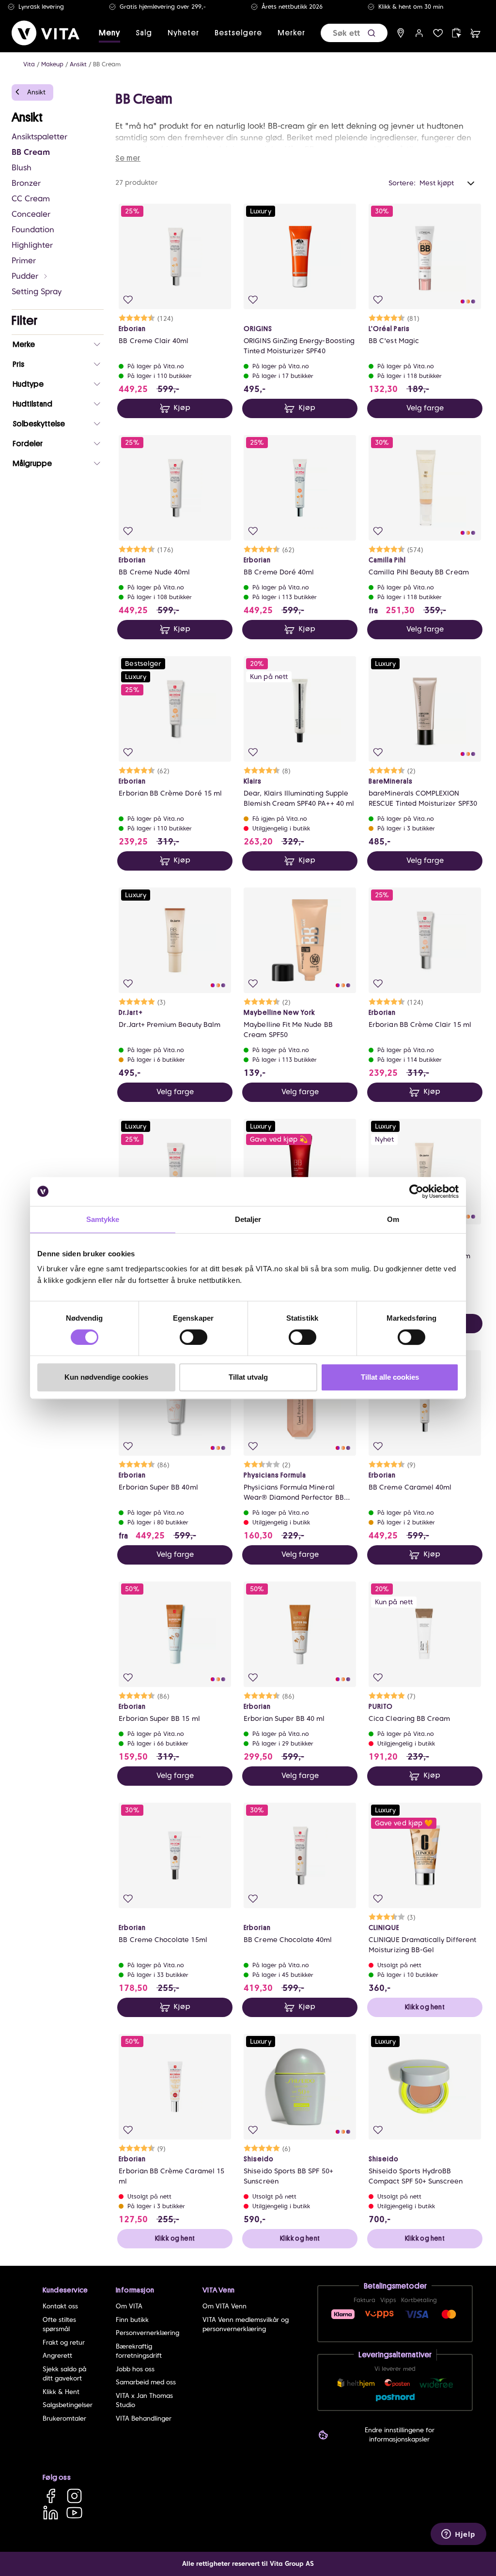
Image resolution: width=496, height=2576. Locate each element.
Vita (29, 64)
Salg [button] (144, 33)
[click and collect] (457, 33)
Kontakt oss (60, 2306)
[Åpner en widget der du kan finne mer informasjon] (458, 2535)
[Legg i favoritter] (128, 300)
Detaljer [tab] (248, 1219)
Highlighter (32, 245)
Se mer (128, 158)
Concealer (31, 214)
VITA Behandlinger (144, 2418)
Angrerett (57, 2356)
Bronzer (26, 183)
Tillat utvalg (248, 1377)
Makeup (52, 64)
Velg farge (425, 408)
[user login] (419, 33)
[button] (372, 33)
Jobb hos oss (135, 2369)
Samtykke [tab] (103, 1219)
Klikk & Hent (61, 2392)
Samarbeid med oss (146, 2382)
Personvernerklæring (147, 2333)
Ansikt (78, 64)
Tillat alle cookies (390, 1377)
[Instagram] (74, 2495)
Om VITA (129, 2306)
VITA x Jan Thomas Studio (144, 2401)
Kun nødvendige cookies (106, 1377)
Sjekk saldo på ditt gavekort (64, 2374)
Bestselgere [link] (238, 33)
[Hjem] (46, 33)
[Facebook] (51, 2495)
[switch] (194, 1337)
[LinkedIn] (51, 2512)
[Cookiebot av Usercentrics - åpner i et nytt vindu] (416, 1191)
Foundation (33, 230)
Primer (24, 261)
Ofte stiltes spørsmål (59, 2325)
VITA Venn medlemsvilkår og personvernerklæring (246, 2325)
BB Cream (107, 64)
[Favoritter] (438, 33)
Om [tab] (393, 1219)
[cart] (475, 33)
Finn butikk (132, 2320)
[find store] (401, 33)
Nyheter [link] (183, 33)
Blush (22, 168)
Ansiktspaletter (39, 137)
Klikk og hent (425, 2007)
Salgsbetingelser (68, 2405)
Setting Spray (37, 292)
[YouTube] (74, 2512)
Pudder (25, 276)
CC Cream (31, 199)
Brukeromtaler (64, 2418)
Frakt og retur (64, 2343)
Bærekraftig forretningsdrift (139, 2351)
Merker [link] (291, 33)
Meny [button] (109, 33)
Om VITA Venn (225, 2306)
